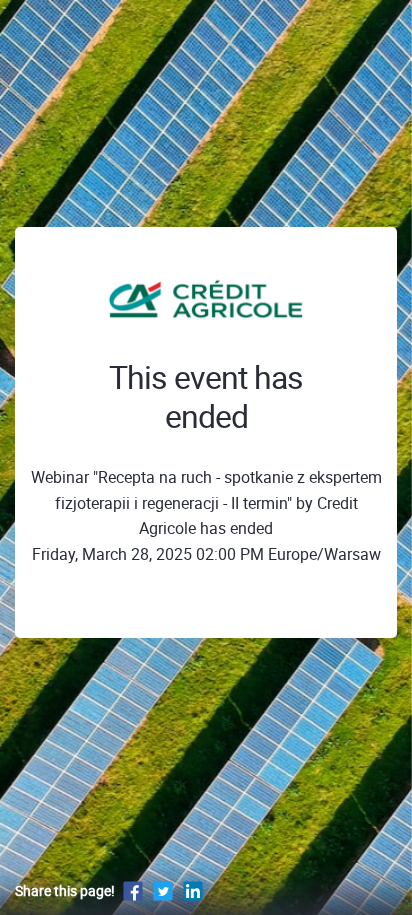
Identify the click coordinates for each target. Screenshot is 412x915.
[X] (163, 890)
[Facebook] (133, 890)
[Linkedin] (193, 890)
